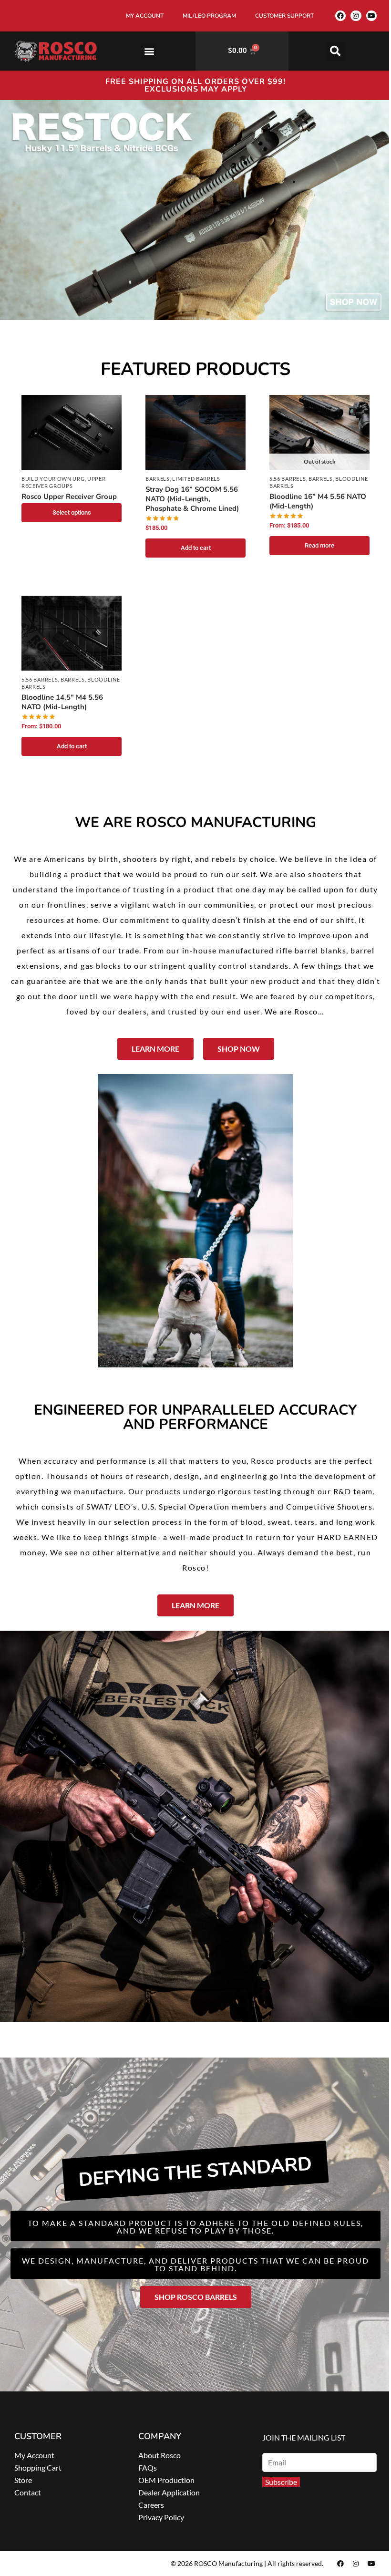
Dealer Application (169, 2492)
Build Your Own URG (53, 479)
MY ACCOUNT (145, 16)
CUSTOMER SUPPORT (284, 16)
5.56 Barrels (288, 479)
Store (23, 2480)
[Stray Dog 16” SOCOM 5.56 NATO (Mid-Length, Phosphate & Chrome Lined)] (195, 433)
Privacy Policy (161, 2517)
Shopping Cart (38, 2467)
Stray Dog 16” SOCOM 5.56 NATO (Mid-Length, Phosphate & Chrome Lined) (192, 499)
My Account (34, 2455)
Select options (72, 512)
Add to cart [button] (196, 548)
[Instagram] (356, 16)
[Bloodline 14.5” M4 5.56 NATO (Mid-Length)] (72, 633)
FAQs (148, 2467)
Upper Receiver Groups (64, 482)
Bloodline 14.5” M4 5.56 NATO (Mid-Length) (62, 702)
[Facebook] (340, 16)
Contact (28, 2492)
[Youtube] (371, 16)
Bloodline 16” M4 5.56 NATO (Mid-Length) (318, 501)
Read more (319, 545)
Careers (151, 2505)
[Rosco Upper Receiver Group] (72, 433)
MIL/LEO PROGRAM (209, 16)
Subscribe (281, 2482)
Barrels (158, 479)
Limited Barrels (196, 479)
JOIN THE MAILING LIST (304, 2437)
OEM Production (166, 2480)
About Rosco (159, 2455)
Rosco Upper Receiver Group (69, 497)
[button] (149, 51)
